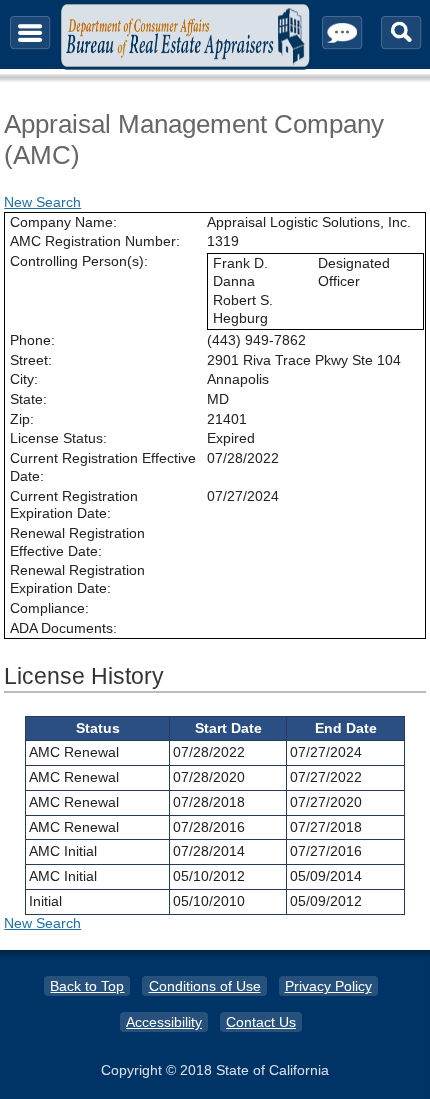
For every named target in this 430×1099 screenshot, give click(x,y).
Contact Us (261, 1022)
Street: (31, 360)
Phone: (32, 340)
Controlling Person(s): (79, 261)
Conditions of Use (205, 986)
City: (24, 379)
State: (28, 399)
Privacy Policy (328, 986)
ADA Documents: (63, 628)
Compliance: (49, 608)
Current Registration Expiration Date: (74, 505)
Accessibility (164, 1022)
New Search (42, 202)
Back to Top (87, 986)
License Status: (58, 438)
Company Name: (63, 222)
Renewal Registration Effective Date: (77, 542)
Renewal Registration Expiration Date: (77, 579)
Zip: (22, 419)
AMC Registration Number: (95, 241)
